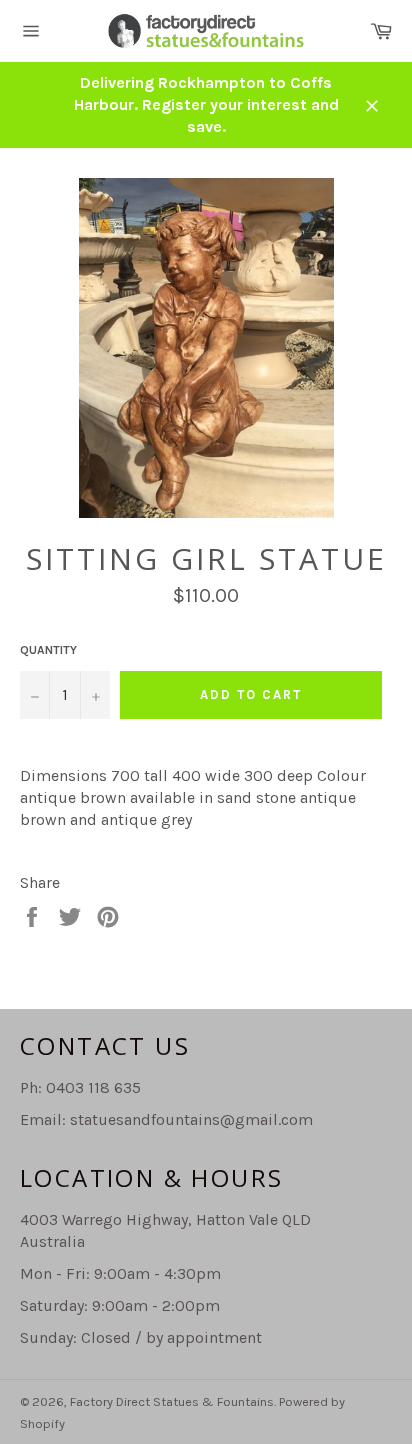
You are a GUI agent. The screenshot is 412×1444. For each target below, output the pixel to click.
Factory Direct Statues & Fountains (172, 1401)
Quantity (48, 650)
